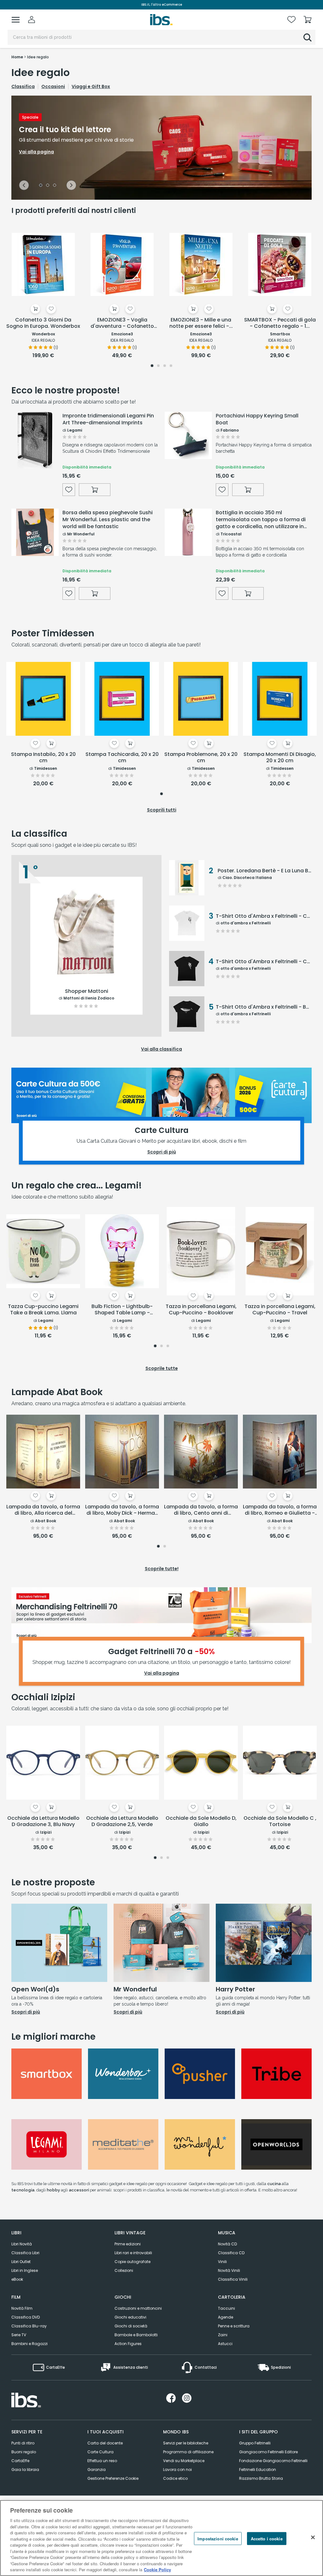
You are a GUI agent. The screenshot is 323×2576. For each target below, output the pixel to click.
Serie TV (19, 2335)
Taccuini (226, 2308)
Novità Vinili (229, 2270)
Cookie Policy (157, 2570)
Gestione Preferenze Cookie (113, 2478)
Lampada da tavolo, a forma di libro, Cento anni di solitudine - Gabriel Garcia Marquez (201, 1510)
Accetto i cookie (267, 2538)
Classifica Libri (25, 2253)
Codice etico (175, 2478)
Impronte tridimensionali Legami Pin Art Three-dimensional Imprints (108, 419)
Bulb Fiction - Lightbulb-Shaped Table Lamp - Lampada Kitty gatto (122, 1310)
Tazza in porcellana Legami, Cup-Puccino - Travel (280, 1310)
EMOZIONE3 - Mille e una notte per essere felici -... (201, 323)
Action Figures (128, 2344)
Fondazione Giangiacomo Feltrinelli (273, 2461)
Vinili (222, 2262)
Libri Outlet (21, 2262)
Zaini (223, 2335)
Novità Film (22, 2308)
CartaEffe (20, 2461)
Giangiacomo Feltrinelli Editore (268, 2452)
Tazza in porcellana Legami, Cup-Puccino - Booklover (201, 1310)
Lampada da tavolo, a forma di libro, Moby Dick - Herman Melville (122, 1510)
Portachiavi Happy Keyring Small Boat (257, 419)
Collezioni (124, 2270)
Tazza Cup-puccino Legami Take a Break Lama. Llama (43, 1310)
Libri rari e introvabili (133, 2253)
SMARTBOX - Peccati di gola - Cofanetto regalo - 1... (280, 323)
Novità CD (227, 2244)
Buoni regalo (24, 2452)
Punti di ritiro (23, 2443)
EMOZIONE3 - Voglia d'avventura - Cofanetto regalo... (122, 323)
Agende (226, 2317)
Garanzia (97, 2470)
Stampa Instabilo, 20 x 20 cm (43, 758)
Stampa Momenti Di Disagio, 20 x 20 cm (280, 758)
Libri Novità (22, 2244)
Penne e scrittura (234, 2326)
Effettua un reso (102, 2461)
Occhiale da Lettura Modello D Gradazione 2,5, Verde (122, 1821)
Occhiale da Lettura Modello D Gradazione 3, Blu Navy (43, 1821)
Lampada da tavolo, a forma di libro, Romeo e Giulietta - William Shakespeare (280, 1510)
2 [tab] (48, 186)
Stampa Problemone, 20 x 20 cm (201, 758)
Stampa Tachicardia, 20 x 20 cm (122, 758)
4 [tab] (171, 366)
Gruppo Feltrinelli (255, 2443)
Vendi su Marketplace (184, 2461)
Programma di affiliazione (188, 2452)
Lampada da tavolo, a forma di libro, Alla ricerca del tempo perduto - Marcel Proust (43, 1510)
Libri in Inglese (25, 2270)
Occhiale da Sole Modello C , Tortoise (280, 1821)
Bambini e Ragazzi (29, 2344)
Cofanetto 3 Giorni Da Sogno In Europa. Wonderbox (43, 323)
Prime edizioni (128, 2244)
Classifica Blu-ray (29, 2326)
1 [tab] (41, 186)
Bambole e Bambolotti (136, 2335)
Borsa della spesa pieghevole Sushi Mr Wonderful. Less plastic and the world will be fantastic (108, 520)
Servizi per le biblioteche (186, 2443)
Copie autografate (132, 2262)
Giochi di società (131, 2326)
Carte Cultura (100, 2452)
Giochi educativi (130, 2317)
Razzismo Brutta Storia (261, 2478)
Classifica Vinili (233, 2279)
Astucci (225, 2344)
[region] (161, 2538)
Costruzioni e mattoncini (138, 2308)
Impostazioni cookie (218, 2538)
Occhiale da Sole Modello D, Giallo (201, 1821)
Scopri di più (26, 2012)
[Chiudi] (313, 2537)
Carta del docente (105, 2443)
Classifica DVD (26, 2317)
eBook (17, 2279)
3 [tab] (55, 186)
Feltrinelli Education (258, 2470)
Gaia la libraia (25, 2470)
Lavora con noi (177, 2470)
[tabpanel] (161, 148)
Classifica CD (231, 2253)
